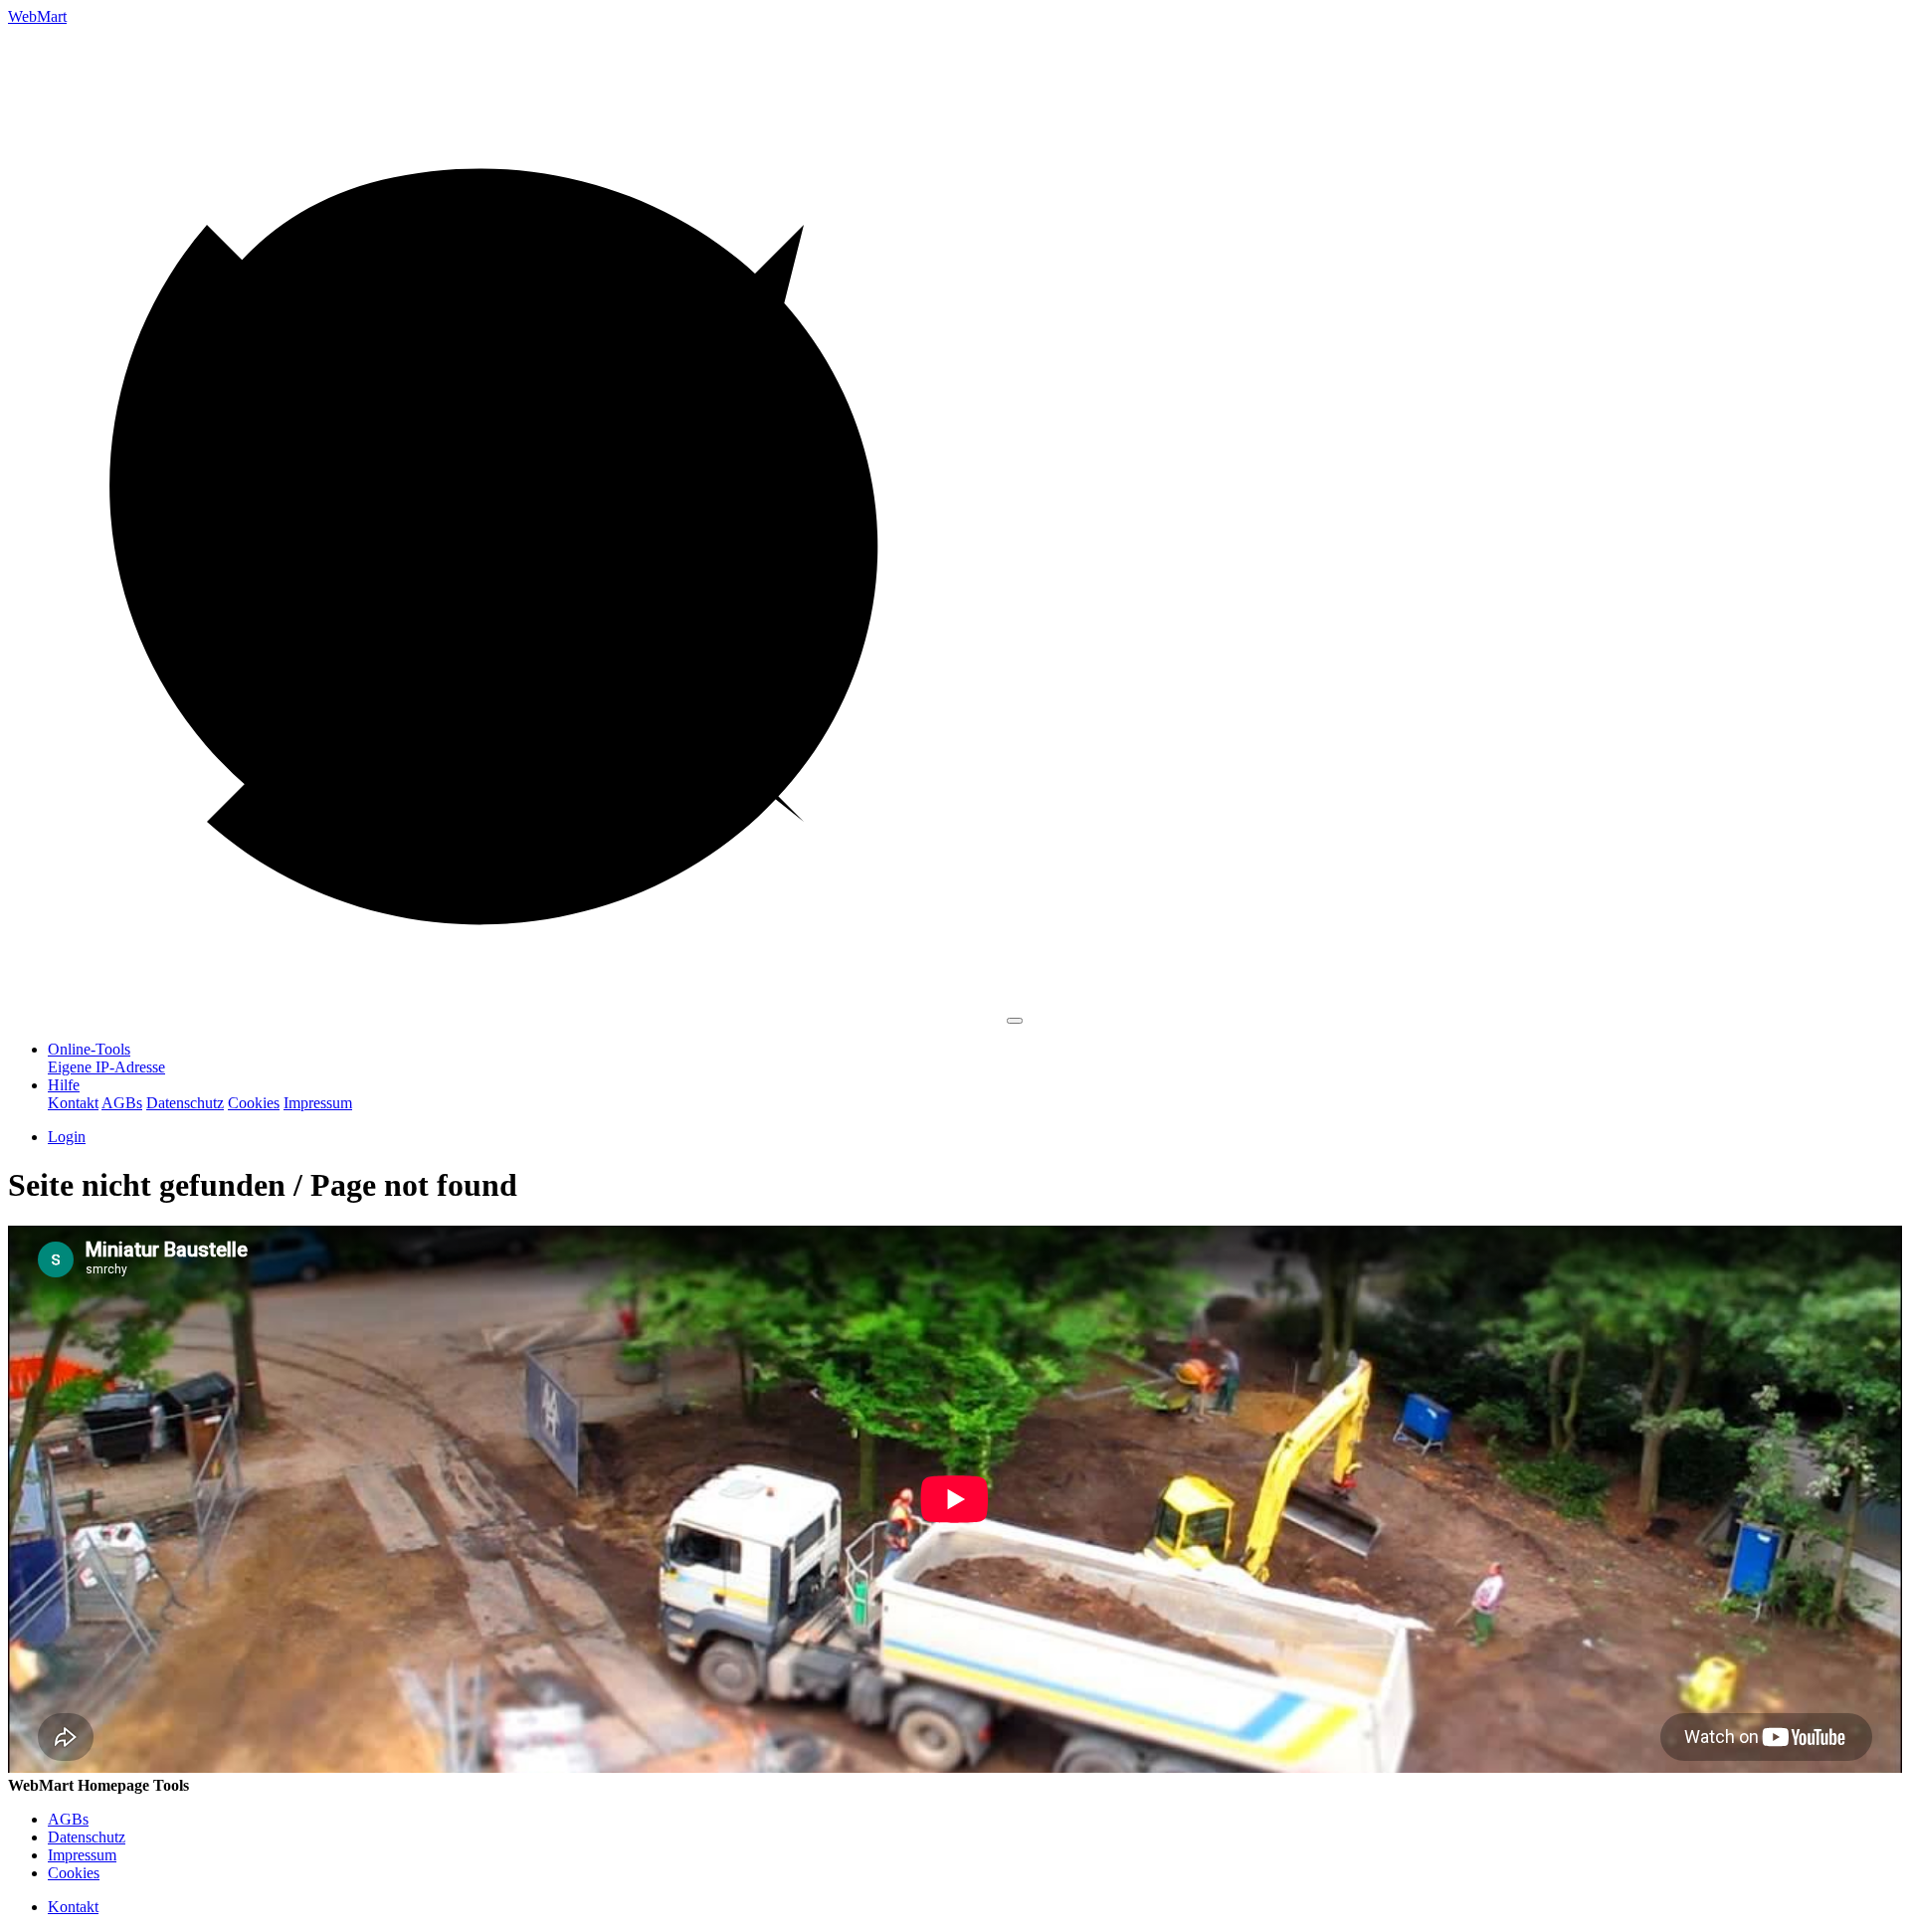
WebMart (37, 16)
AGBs (122, 1103)
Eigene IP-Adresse (106, 1067)
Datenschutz (185, 1103)
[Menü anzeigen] (1015, 1021)
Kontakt (73, 1103)
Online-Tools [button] (89, 1049)
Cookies (254, 1103)
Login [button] (67, 1137)
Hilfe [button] (64, 1085)
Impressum (318, 1103)
